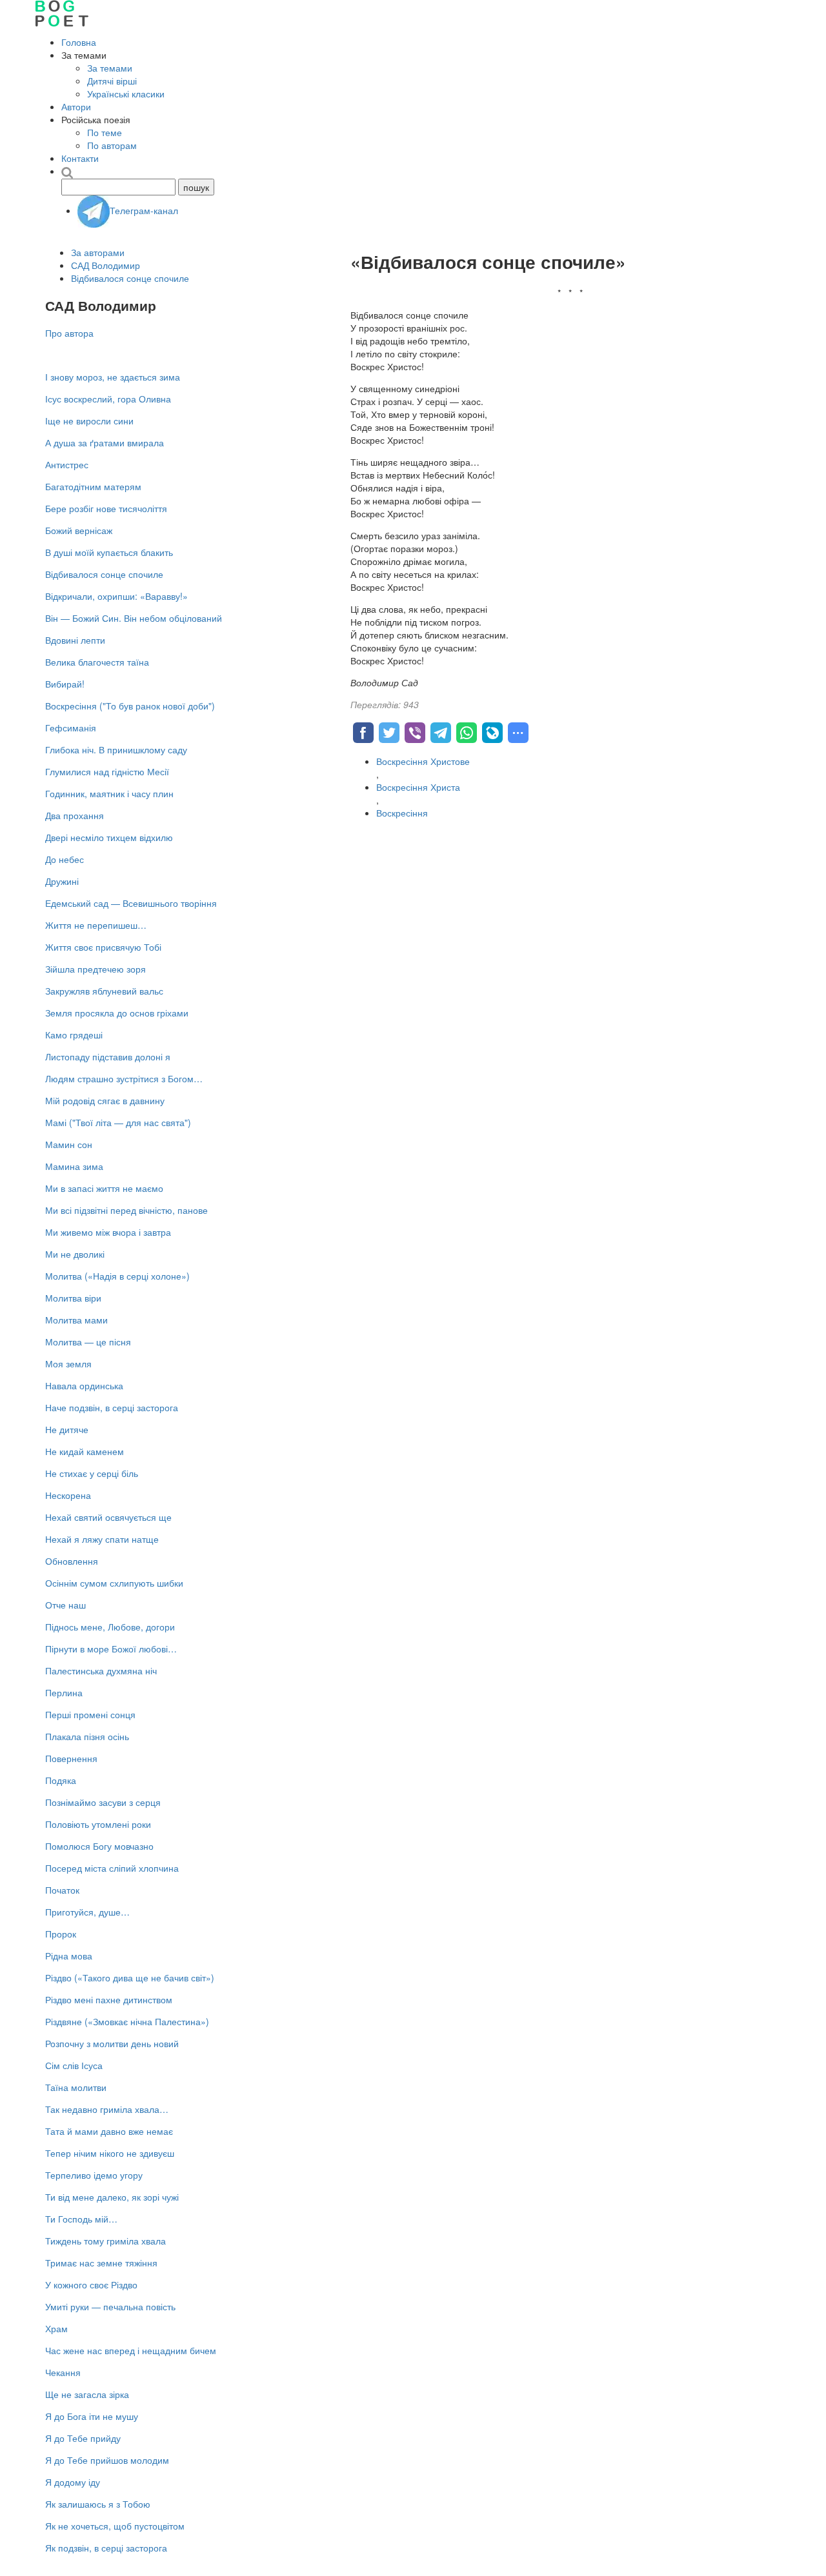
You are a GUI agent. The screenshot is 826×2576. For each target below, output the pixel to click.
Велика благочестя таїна (97, 662)
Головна (79, 42)
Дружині (62, 881)
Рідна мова (69, 1956)
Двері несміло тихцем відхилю (109, 837)
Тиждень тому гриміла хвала (106, 2241)
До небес (65, 859)
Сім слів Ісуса (74, 2065)
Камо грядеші (74, 1035)
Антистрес (67, 464)
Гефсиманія (71, 728)
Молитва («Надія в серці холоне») (117, 1276)
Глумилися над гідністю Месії (107, 771)
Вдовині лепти (75, 640)
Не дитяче (67, 1429)
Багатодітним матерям (93, 486)
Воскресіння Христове (423, 761)
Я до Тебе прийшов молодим (107, 2460)
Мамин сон (69, 1144)
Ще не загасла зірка (87, 2394)
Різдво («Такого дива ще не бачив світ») (130, 1977)
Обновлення (72, 1561)
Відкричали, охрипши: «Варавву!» (116, 596)
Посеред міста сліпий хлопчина (112, 1868)
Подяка (61, 1780)
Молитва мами (76, 1320)
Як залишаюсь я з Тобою (98, 2504)
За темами (110, 68)
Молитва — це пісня (88, 1342)
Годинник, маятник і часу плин (109, 793)
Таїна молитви (76, 2087)
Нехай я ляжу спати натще (102, 1539)
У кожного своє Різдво (91, 2284)
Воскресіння (402, 813)
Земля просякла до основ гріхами (117, 1013)
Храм (56, 2328)
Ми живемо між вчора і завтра (108, 1232)
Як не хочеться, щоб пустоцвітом (115, 2526)
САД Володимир (106, 265)
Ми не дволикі (75, 1254)
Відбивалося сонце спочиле (130, 278)
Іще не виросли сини (89, 421)
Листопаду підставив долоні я (108, 1056)
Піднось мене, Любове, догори (110, 1627)
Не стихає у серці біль (92, 1473)
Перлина (64, 1692)
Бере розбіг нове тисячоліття (106, 508)
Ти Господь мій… (81, 2219)
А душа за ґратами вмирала (105, 442)
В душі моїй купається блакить (109, 552)
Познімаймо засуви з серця (103, 1802)
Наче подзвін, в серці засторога (112, 1407)
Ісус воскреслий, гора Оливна (108, 399)
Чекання (63, 2372)
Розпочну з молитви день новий (112, 2043)
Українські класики (126, 94)
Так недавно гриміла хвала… (107, 2109)
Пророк (61, 1934)
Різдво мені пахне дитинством (109, 1999)
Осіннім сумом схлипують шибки (114, 1583)
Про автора (69, 333)
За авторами (98, 252)
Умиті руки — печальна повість (110, 2306)
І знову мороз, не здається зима (113, 377)
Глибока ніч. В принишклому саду (116, 749)
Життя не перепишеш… (96, 925)
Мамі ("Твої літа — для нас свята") (118, 1122)
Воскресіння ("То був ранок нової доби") (130, 706)
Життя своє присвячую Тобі (103, 947)
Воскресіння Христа (418, 787)
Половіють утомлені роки (98, 1824)
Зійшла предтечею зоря (96, 969)
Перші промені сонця (90, 1714)
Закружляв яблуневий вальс (104, 991)
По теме (105, 132)
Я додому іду (73, 2482)
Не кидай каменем (85, 1451)
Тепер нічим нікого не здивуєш (110, 2153)
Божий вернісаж (79, 530)
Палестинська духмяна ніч (101, 1670)
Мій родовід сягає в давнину (105, 1100)
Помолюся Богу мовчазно (99, 1846)
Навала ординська (84, 1385)
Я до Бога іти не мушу (92, 2416)
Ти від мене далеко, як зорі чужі (112, 2197)
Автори (76, 106)
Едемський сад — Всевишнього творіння (131, 903)
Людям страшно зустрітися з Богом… (124, 1078)
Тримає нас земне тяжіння (101, 2263)
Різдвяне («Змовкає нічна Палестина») (127, 2021)
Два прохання (75, 815)
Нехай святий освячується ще (108, 1517)
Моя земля (68, 1363)
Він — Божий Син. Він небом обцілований (134, 618)
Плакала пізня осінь (87, 1736)
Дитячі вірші (112, 81)
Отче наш (65, 1605)
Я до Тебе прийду (83, 2438)
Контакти (80, 158)
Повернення (71, 1758)
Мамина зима (74, 1166)
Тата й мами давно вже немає (109, 2131)
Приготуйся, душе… (87, 1912)
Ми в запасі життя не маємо (104, 1188)
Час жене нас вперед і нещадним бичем (131, 2350)
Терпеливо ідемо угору (94, 2175)
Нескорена (68, 1495)
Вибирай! (65, 684)
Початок (62, 1890)
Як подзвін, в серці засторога (106, 2548)
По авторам (112, 145)
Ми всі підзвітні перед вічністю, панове (126, 1210)
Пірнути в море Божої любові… (111, 1649)
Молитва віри (73, 1298)
